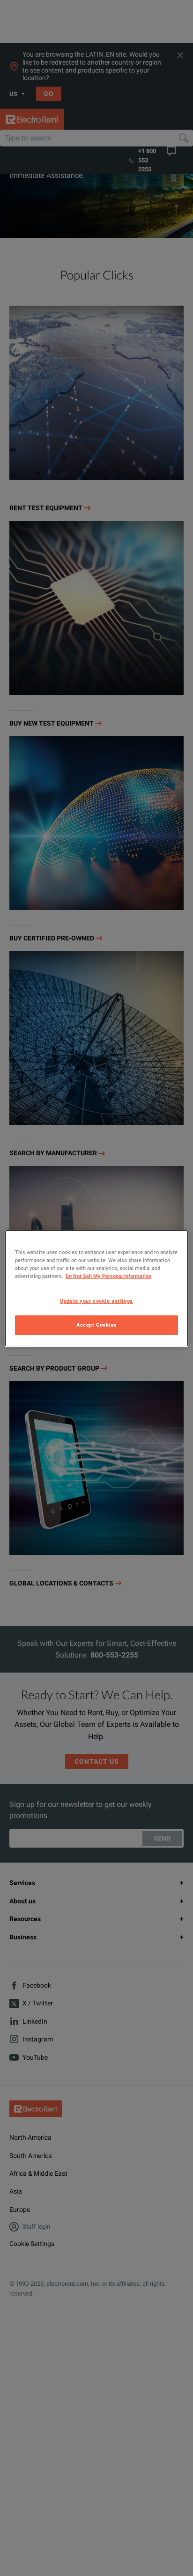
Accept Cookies (96, 1325)
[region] (96, 1288)
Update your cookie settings (96, 1301)
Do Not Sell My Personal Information (108, 1276)
